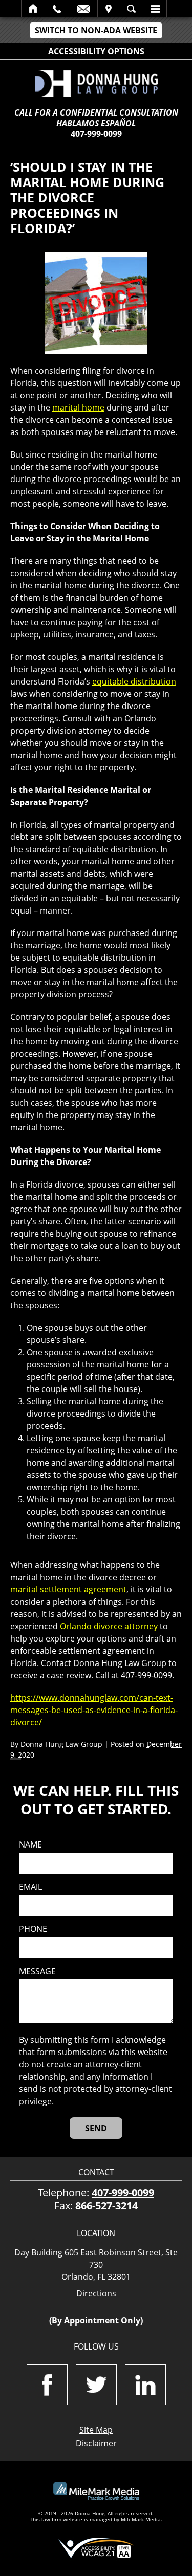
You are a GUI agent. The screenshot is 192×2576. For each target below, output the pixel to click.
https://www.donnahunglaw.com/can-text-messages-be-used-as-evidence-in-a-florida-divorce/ (94, 1710)
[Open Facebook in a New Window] (47, 2385)
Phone (33, 1929)
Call (57, 9)
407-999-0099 (96, 134)
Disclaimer (96, 2443)
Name (30, 1845)
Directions (96, 2294)
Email (83, 9)
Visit (108, 9)
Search (131, 9)
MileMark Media (141, 2519)
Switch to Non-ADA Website (96, 30)
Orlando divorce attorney (109, 1626)
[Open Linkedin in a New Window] (145, 2385)
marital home (78, 407)
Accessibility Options (96, 51)
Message (37, 1971)
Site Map (96, 2430)
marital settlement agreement (68, 1589)
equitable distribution (134, 681)
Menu (155, 9)
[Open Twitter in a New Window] (96, 2385)
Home (33, 9)
